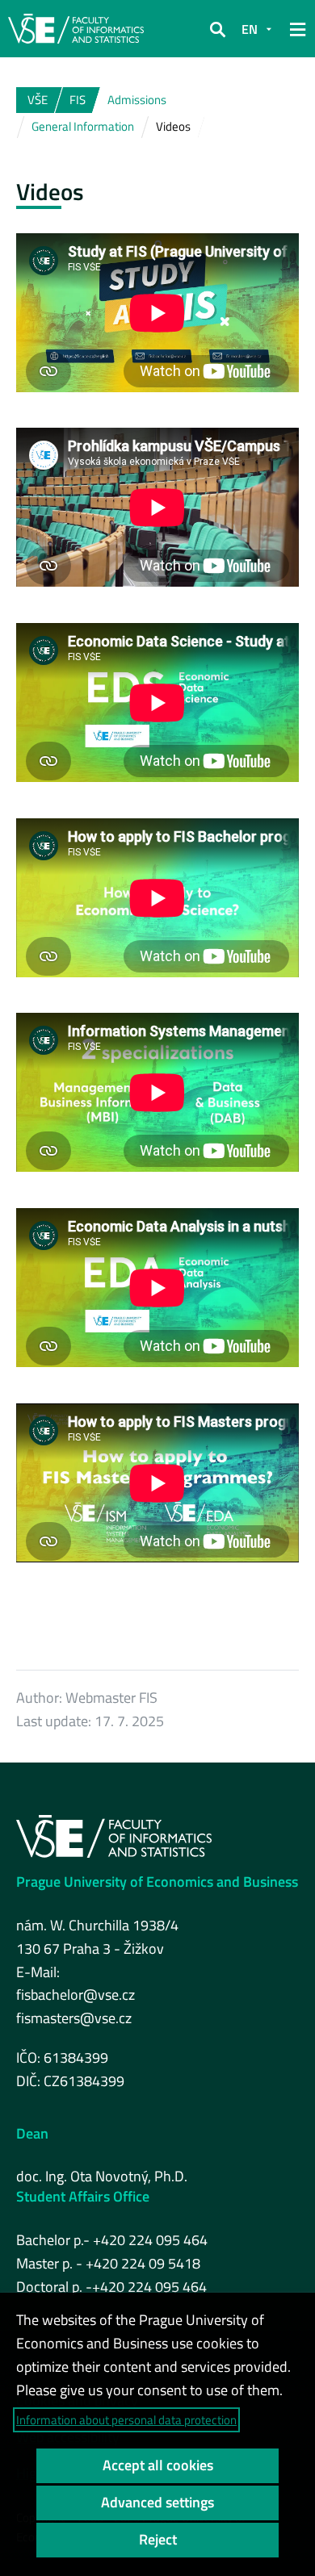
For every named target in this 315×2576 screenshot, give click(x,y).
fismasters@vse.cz (74, 2018)
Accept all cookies (158, 2465)
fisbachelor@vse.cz (76, 1995)
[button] (217, 29)
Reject (158, 2539)
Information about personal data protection (126, 2420)
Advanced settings (157, 2502)
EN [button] (250, 29)
